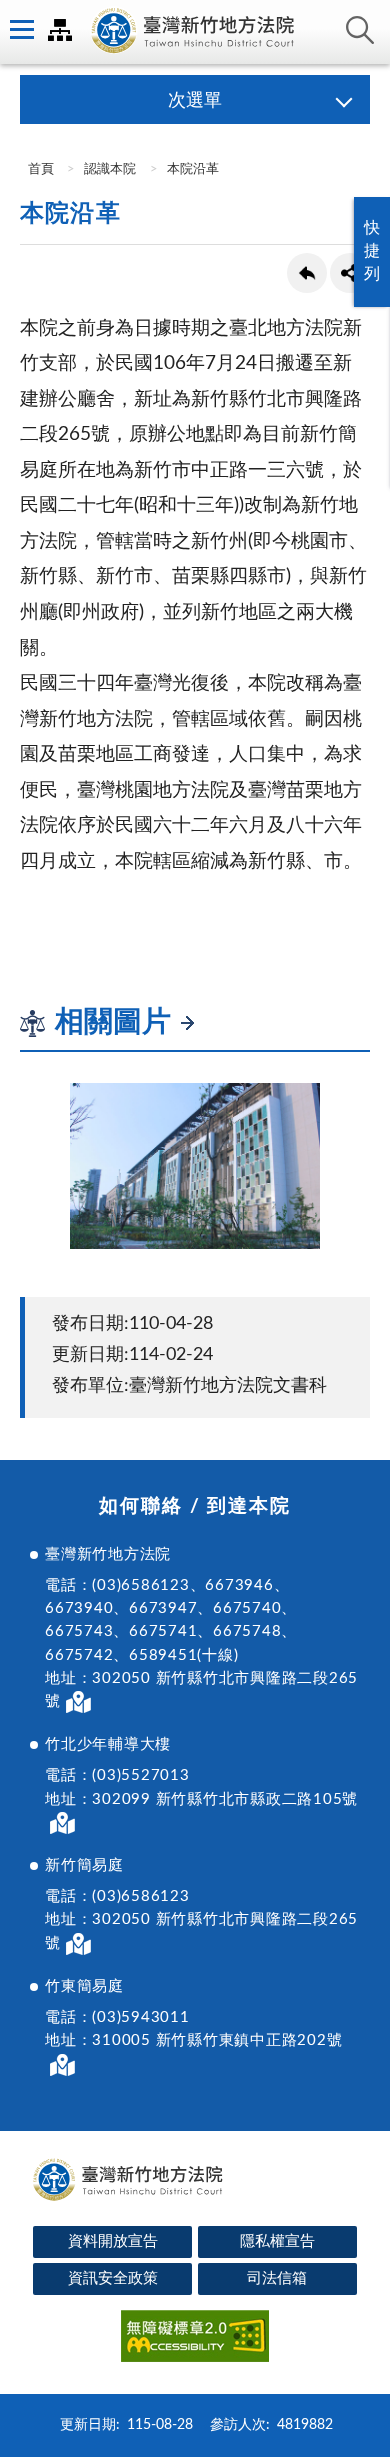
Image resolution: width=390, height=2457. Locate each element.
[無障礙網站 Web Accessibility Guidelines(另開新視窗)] (195, 2339)
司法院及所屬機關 (60, 30)
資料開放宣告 (113, 2241)
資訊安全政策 (113, 2278)
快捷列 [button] (372, 251)
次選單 (195, 101)
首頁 (39, 169)
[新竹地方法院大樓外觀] (195, 1166)
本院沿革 (193, 169)
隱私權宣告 (277, 2241)
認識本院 (110, 169)
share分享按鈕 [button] (350, 273)
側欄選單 (20, 30)
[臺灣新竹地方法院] (195, 32)
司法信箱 (277, 2278)
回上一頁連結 (307, 273)
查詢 (360, 30)
